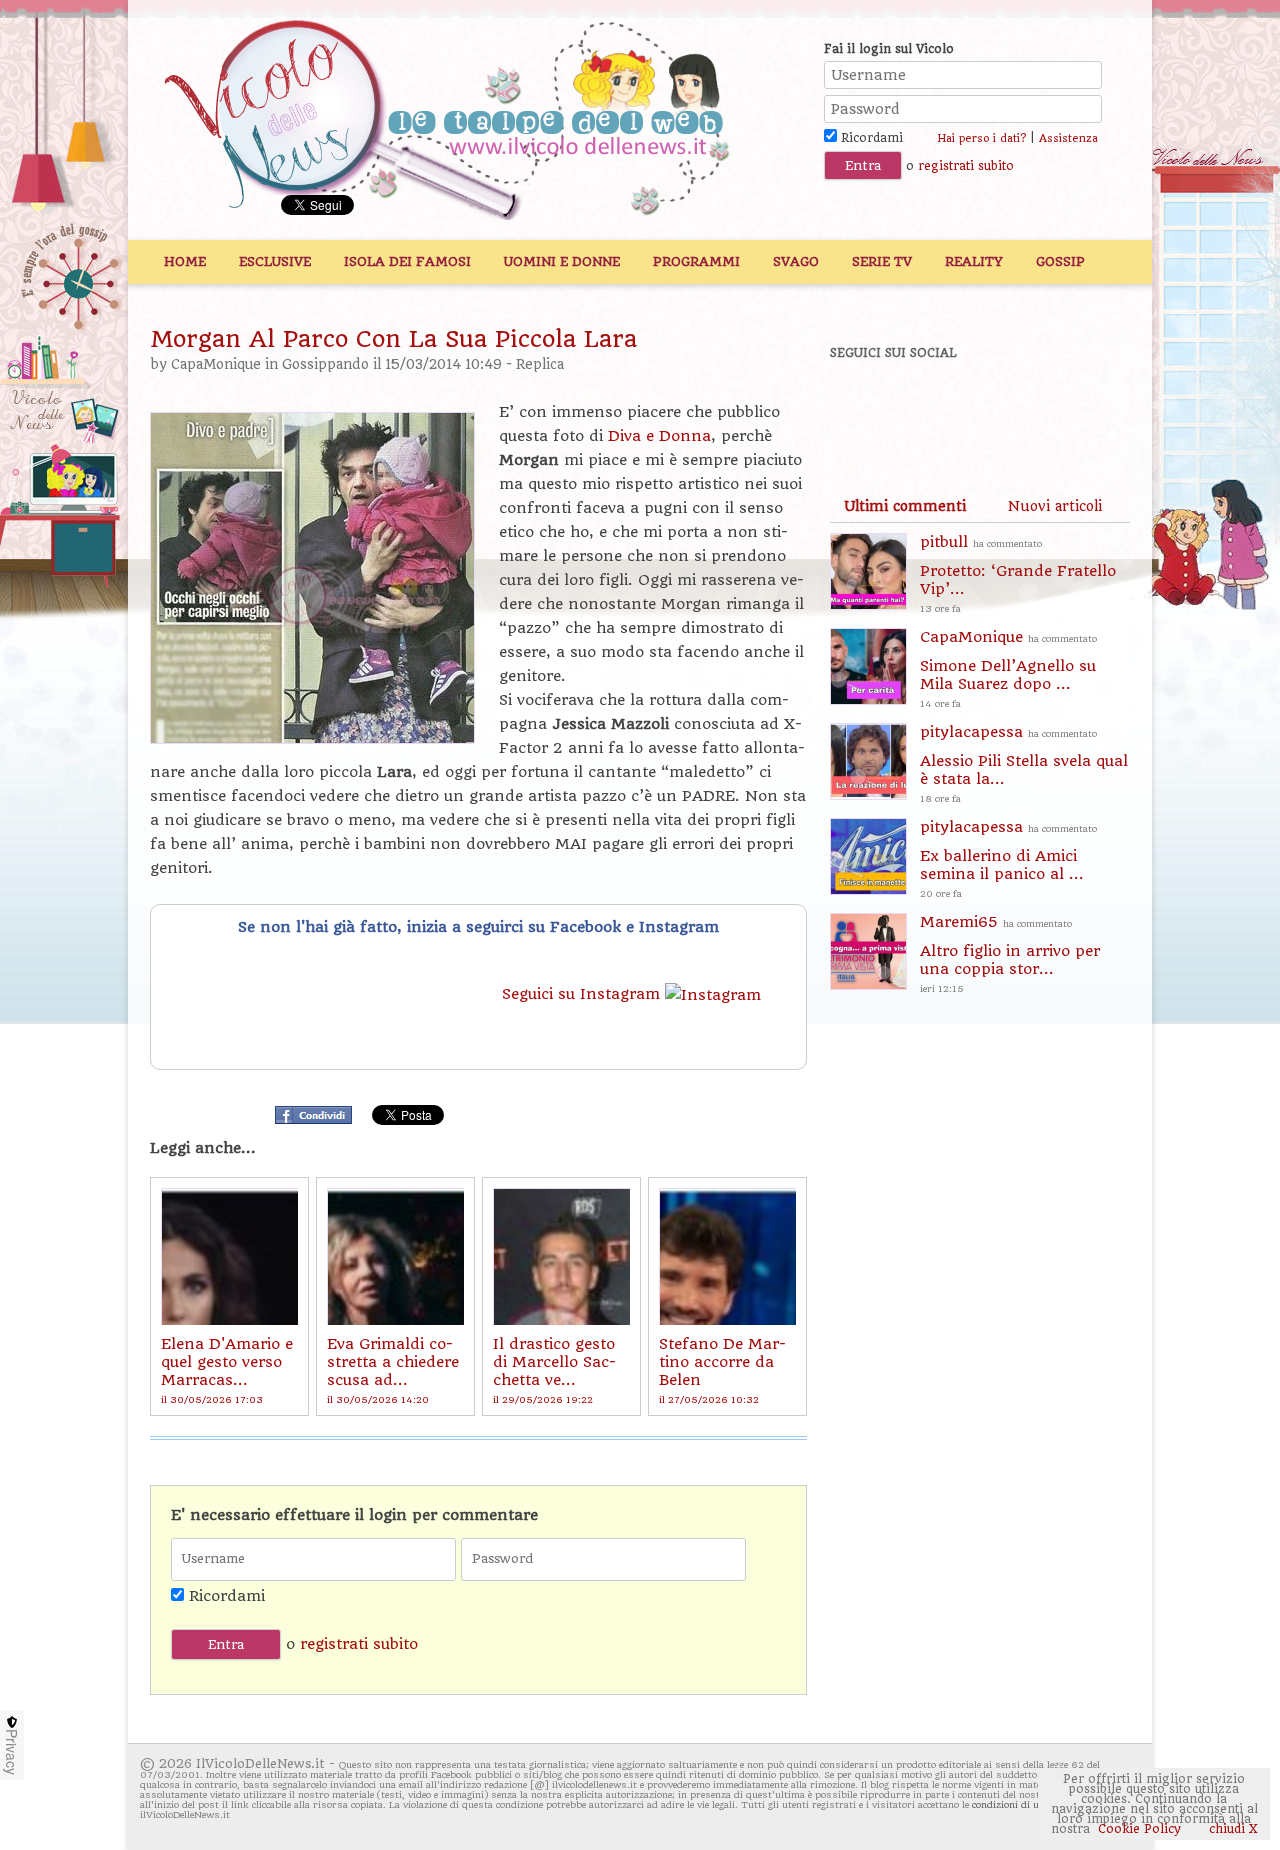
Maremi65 (1010, 953)
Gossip (1060, 261)
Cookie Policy (1139, 1829)
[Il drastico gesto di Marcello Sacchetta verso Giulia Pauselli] (561, 1256)
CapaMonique (216, 364)
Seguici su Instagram (583, 994)
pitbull (1018, 573)
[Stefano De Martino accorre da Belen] (727, 1256)
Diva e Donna (657, 436)
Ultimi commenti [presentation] (905, 506)
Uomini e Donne (562, 261)
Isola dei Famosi (407, 261)
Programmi (696, 261)
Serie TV (882, 261)
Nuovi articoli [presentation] (1055, 506)
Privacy (12, 1752)
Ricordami (870, 138)
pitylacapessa (1024, 763)
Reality (974, 261)
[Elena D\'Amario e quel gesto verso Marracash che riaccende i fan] (229, 1256)
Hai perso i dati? (981, 138)
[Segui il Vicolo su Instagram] (1069, 407)
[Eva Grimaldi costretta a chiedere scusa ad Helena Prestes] (395, 1256)
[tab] (905, 506)
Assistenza (1068, 138)
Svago (796, 261)
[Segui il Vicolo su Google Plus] (1000, 407)
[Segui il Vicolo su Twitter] (931, 407)
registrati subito (966, 166)
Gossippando (325, 364)
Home (185, 261)
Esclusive (275, 261)
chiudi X (1231, 1829)
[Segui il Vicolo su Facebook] (862, 407)
